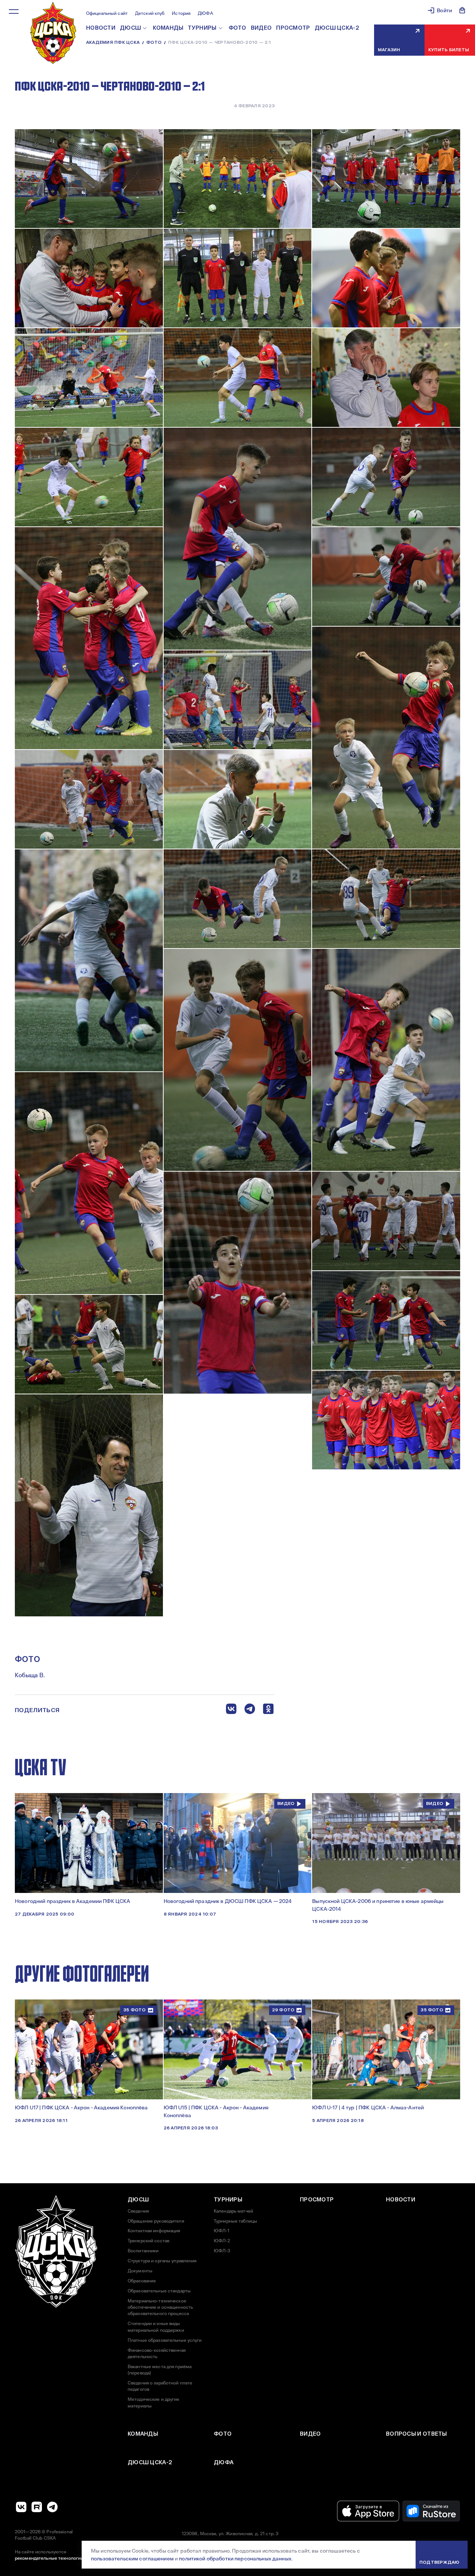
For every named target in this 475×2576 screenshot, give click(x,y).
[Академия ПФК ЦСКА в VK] (21, 2507)
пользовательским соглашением (132, 2559)
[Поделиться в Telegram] (250, 1710)
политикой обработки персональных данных (235, 2559)
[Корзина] (462, 10)
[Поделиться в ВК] (231, 1710)
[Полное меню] (14, 12)
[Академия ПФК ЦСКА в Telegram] (52, 2507)
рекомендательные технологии (49, 2558)
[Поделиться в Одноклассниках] (268, 1710)
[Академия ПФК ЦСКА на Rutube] (37, 2507)
